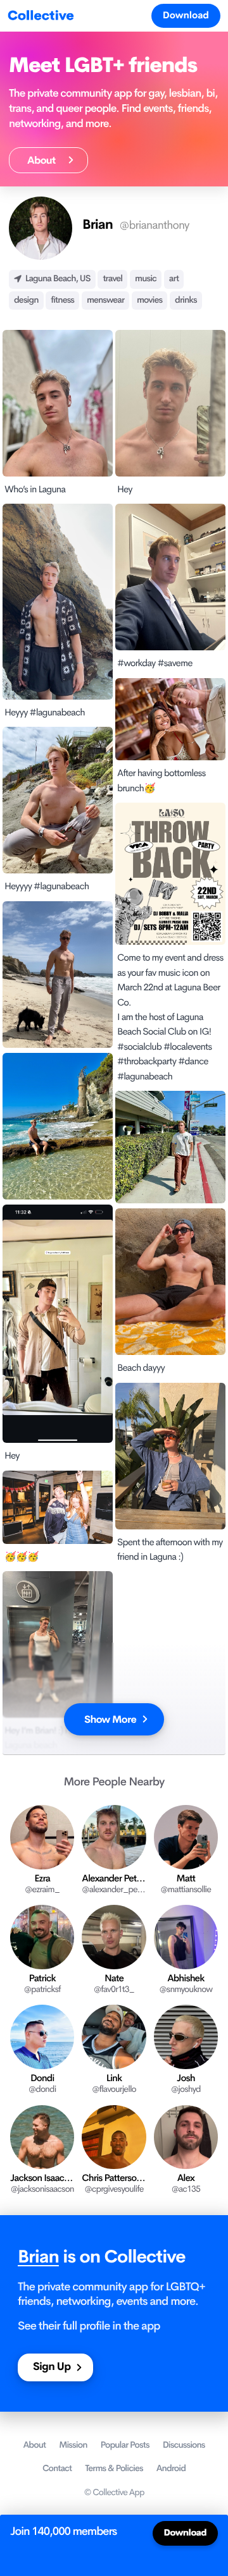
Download (186, 15)
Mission (73, 2445)
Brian (38, 2257)
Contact (57, 2469)
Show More (110, 1719)
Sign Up (52, 2367)
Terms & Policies (114, 2469)
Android (171, 2469)
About (45, 160)
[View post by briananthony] (58, 975)
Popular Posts (124, 2445)
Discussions (184, 2445)
